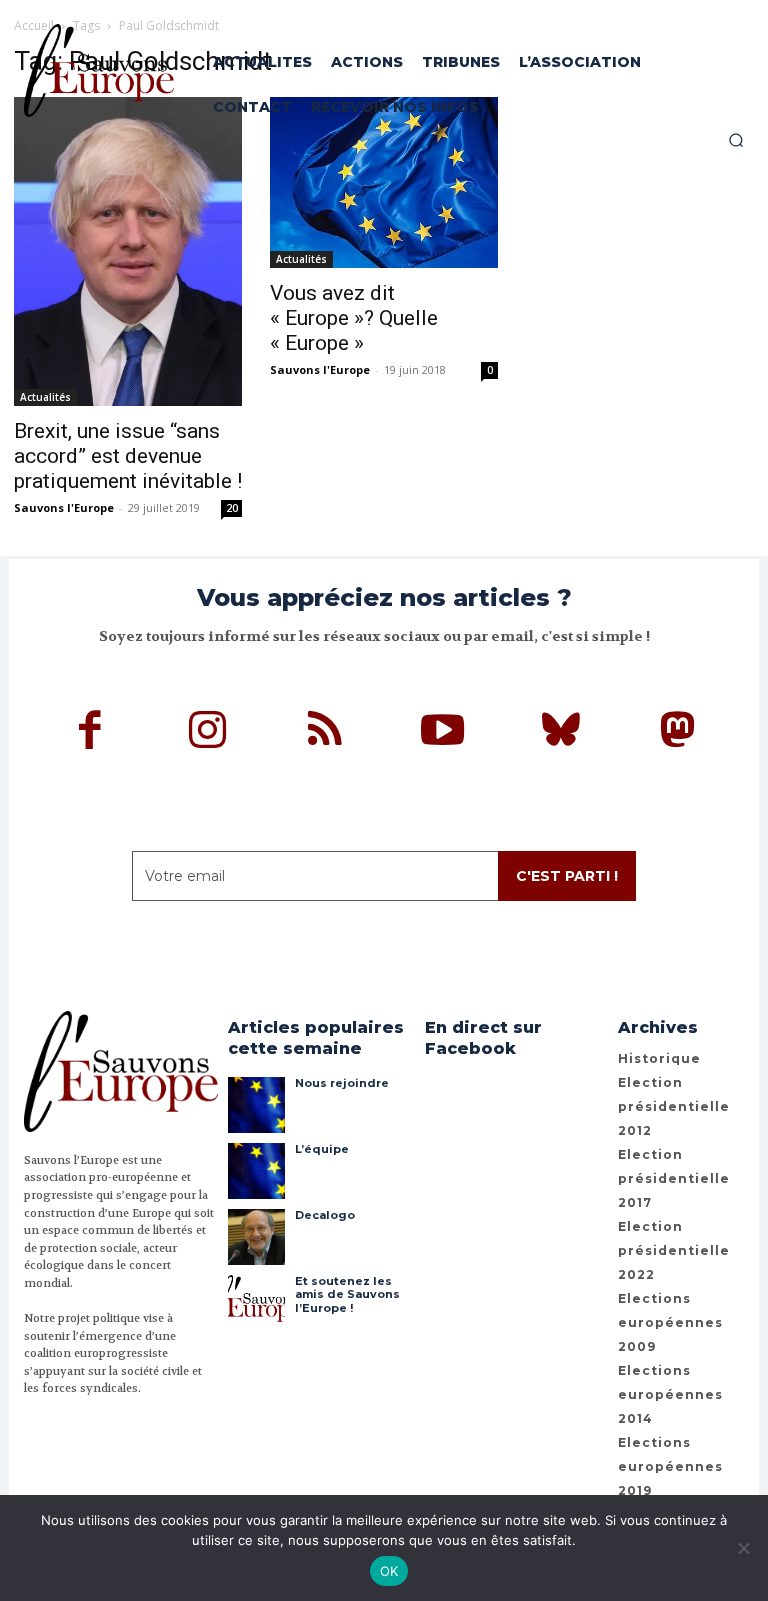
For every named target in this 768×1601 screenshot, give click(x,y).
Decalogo (325, 1215)
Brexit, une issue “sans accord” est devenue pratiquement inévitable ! (128, 456)
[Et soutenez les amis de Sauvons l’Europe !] (256, 1303)
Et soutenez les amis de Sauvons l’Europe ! (347, 1294)
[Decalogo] (256, 1237)
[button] (736, 140)
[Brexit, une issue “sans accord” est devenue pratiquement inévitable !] (128, 251)
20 (232, 508)
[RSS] (326, 733)
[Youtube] (443, 733)
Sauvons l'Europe (64, 507)
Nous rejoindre (342, 1083)
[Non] (743, 1548)
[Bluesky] (561, 733)
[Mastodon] (678, 733)
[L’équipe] (256, 1171)
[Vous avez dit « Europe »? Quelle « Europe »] (384, 182)
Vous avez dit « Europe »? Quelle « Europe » (354, 318)
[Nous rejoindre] (256, 1105)
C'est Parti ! (567, 876)
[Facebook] (91, 733)
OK (389, 1571)
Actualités (45, 397)
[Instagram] (208, 733)
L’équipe (322, 1149)
